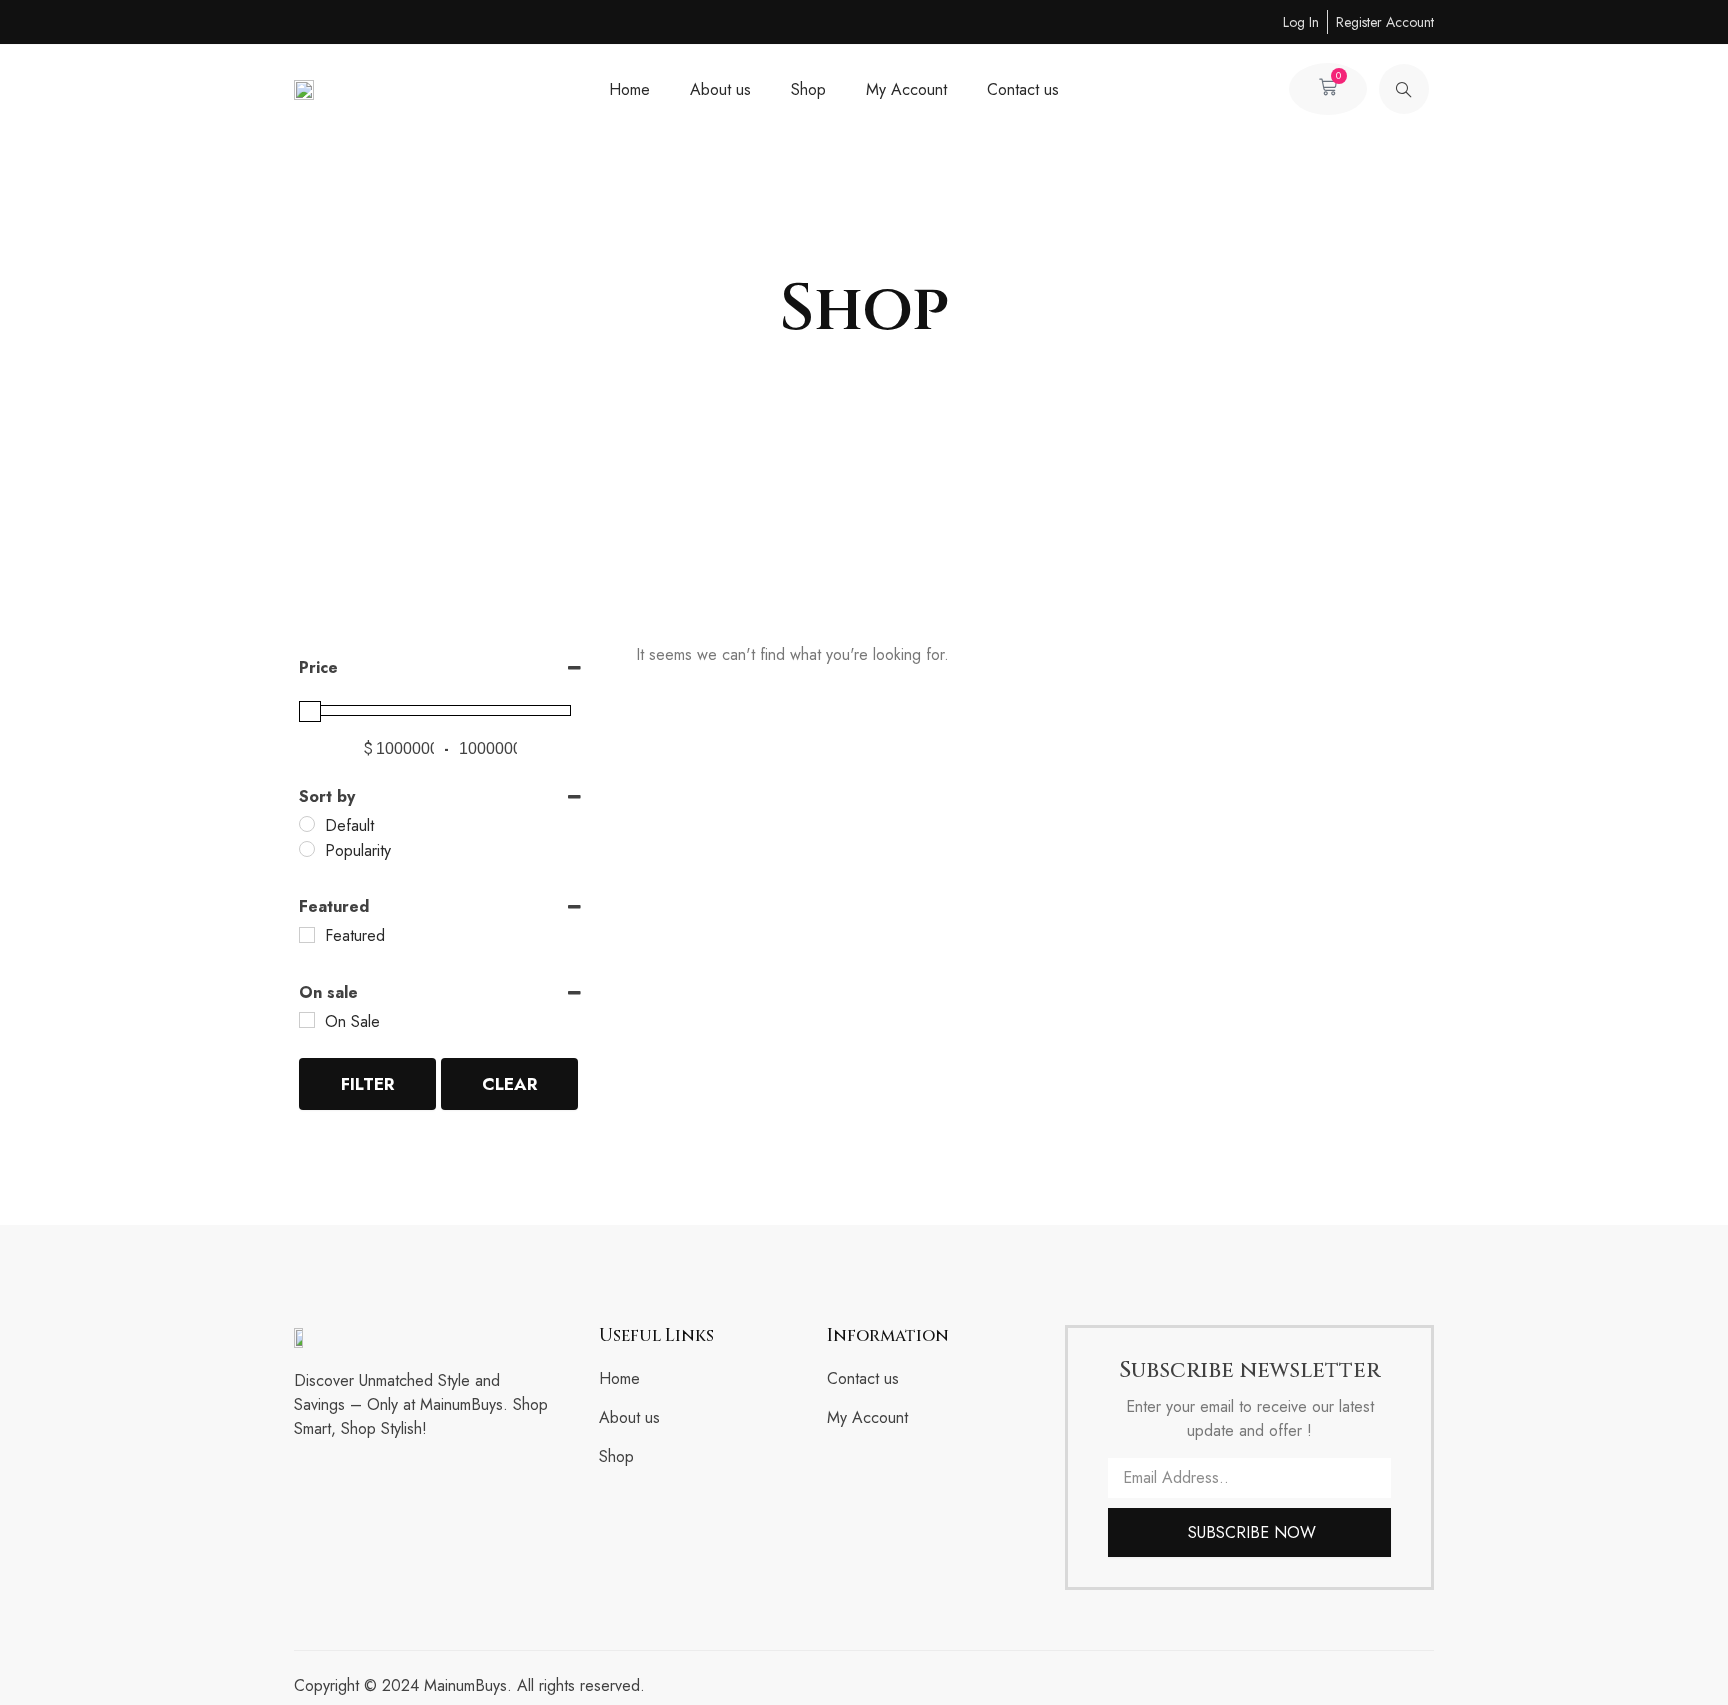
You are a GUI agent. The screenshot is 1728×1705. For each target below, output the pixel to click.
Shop (808, 89)
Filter (367, 1084)
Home (629, 89)
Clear (509, 1084)
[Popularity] (307, 849)
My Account (906, 89)
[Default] (307, 824)
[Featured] (307, 935)
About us (720, 89)
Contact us (1023, 89)
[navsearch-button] (1404, 89)
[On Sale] (307, 1020)
